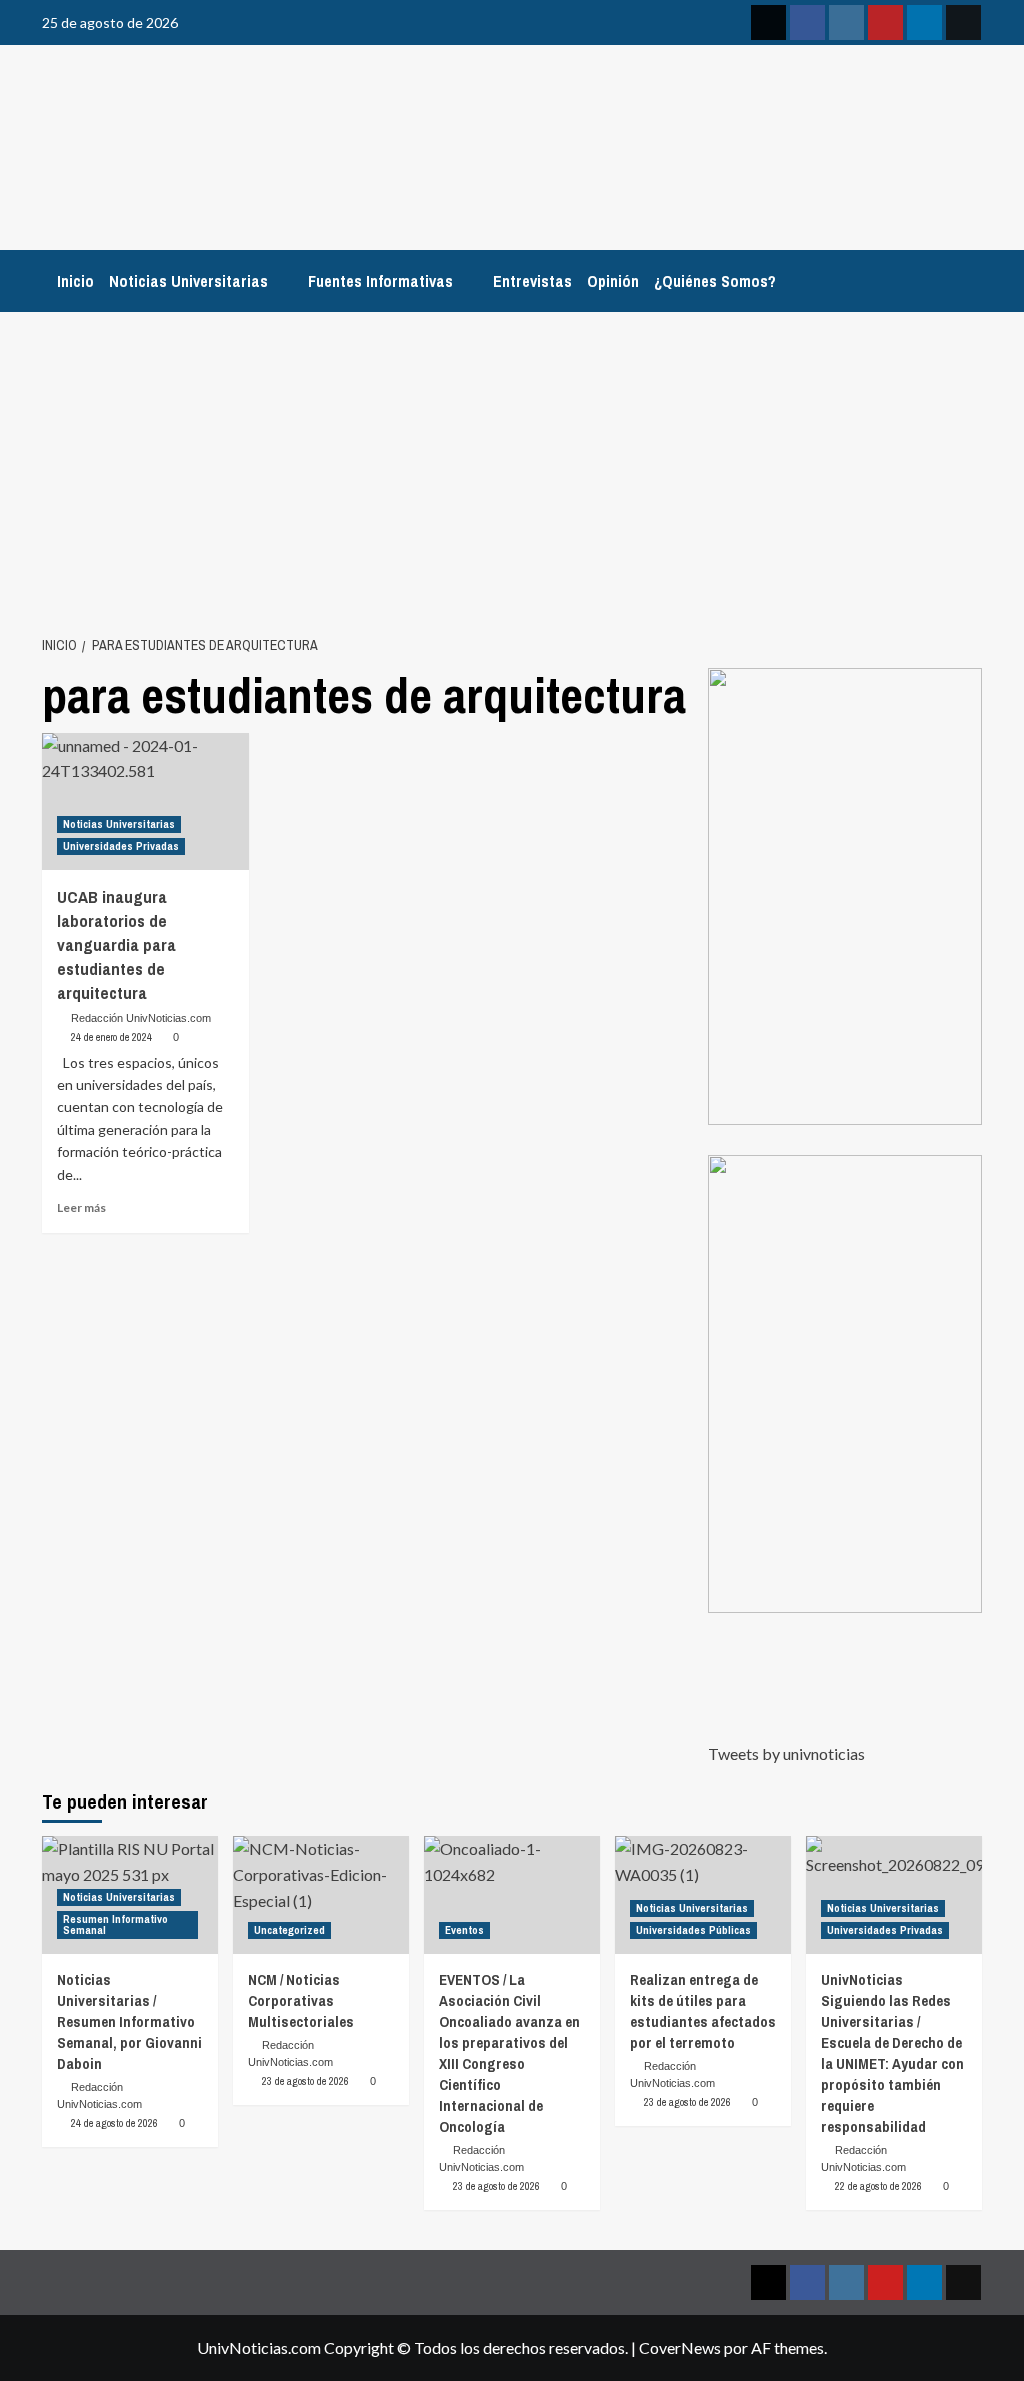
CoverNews (680, 2347)
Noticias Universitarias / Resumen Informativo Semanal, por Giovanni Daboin (129, 2021)
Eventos (464, 1930)
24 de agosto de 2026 (114, 2123)
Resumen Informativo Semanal (115, 1924)
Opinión (613, 281)
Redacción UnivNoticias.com (141, 1018)
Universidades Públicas (693, 1930)
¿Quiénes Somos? (715, 281)
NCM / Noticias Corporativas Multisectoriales (301, 2000)
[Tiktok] (963, 22)
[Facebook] (807, 22)
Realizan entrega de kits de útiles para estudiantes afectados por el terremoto (703, 2011)
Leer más (81, 1207)
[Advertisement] (512, 462)
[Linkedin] (924, 22)
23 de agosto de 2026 (305, 2081)
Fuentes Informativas (380, 281)
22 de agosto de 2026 (878, 2186)
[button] (845, 897)
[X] (768, 22)
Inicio (75, 281)
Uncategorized (289, 1930)
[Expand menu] (280, 282)
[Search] (969, 275)
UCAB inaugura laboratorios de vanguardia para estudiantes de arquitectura (116, 944)
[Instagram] (846, 22)
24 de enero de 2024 (111, 1037)
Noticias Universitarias (188, 281)
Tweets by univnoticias (786, 1753)
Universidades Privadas (121, 846)
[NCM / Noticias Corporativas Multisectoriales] (321, 1894)
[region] (845, 897)
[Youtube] (885, 22)
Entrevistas (532, 281)
